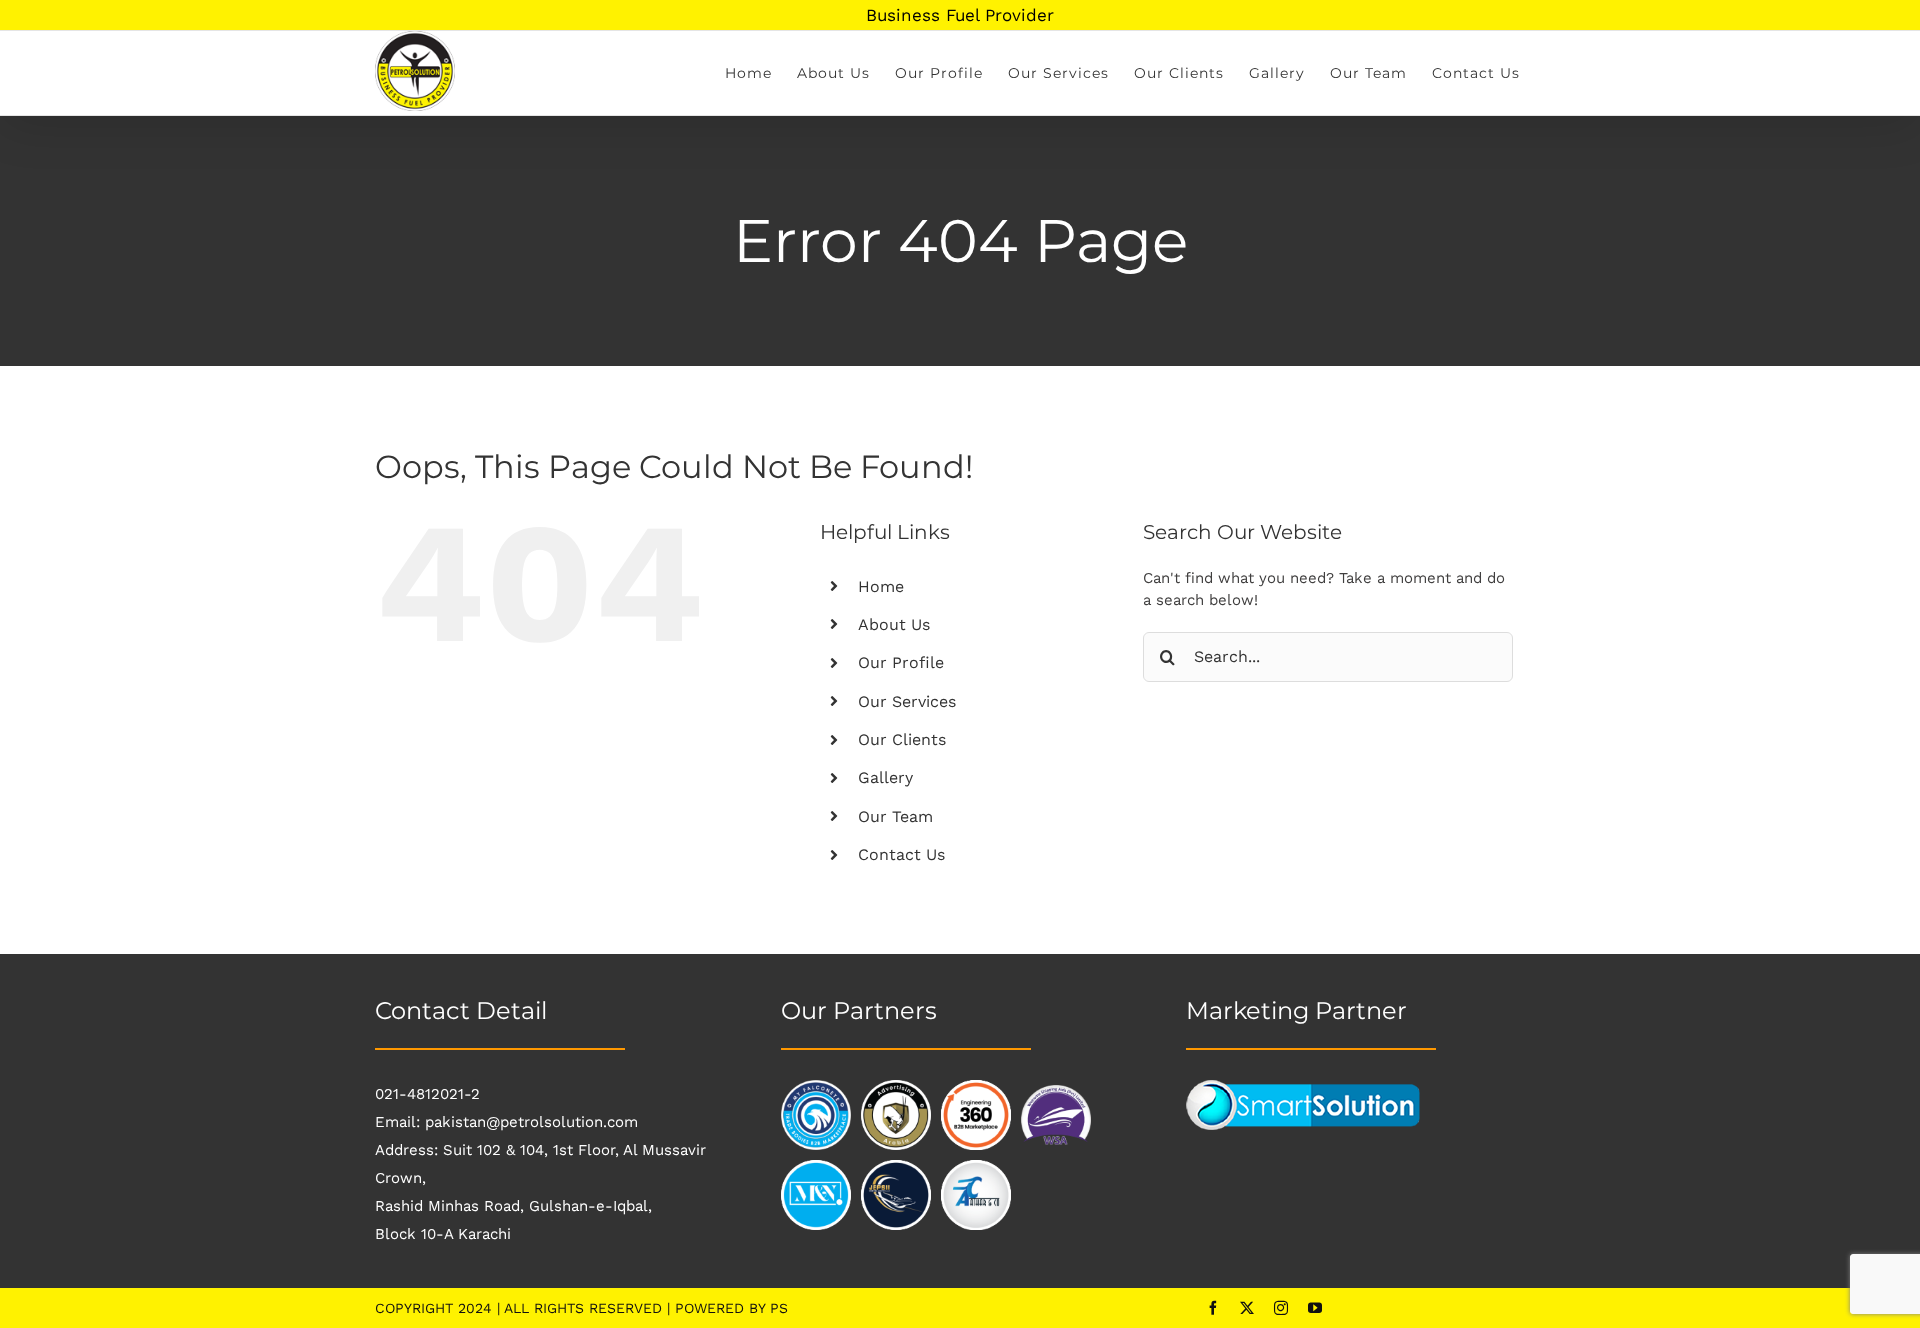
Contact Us (901, 854)
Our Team (895, 816)
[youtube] (1315, 1308)
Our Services (907, 701)
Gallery (885, 777)
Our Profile (901, 662)
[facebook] (1213, 1308)
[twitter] (1247, 1308)
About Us (894, 624)
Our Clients (902, 739)
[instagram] (1281, 1308)
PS (779, 1308)
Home (881, 586)
